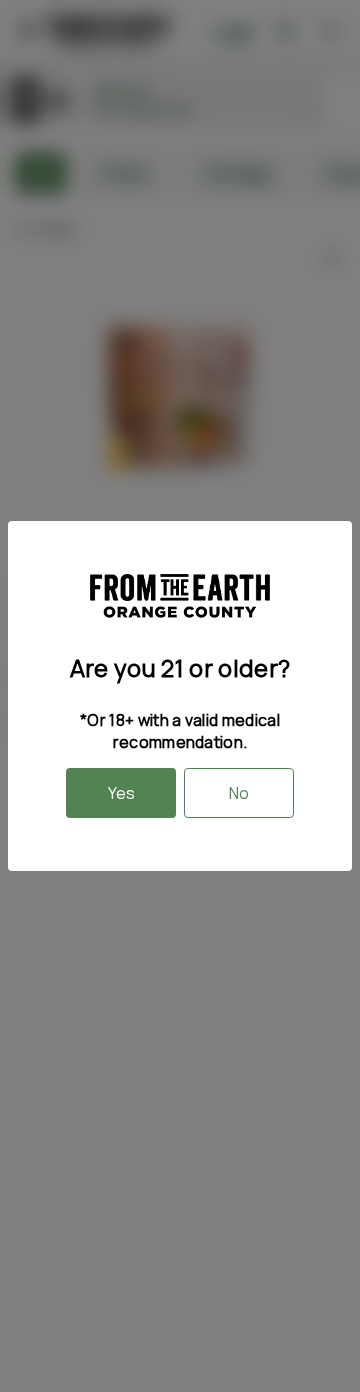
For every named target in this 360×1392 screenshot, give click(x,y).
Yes (121, 793)
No (239, 793)
